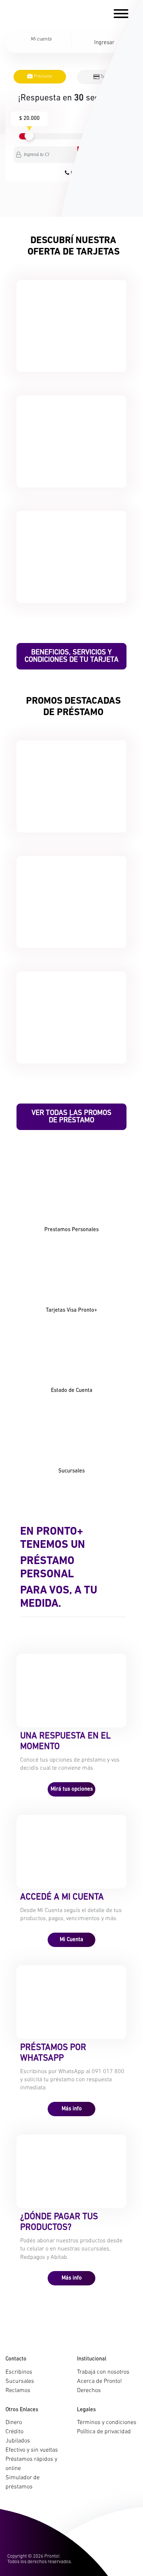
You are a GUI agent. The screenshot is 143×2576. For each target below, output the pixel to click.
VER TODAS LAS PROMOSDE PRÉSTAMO (71, 1117)
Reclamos (18, 2391)
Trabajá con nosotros (103, 2372)
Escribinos (19, 2372)
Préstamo (42, 77)
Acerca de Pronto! (99, 2381)
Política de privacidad (104, 2432)
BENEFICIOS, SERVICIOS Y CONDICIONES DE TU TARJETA (71, 656)
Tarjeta (106, 77)
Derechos (89, 2391)
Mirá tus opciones (72, 1789)
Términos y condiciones (107, 2423)
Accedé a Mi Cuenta (62, 1897)
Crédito (14, 2432)
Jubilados (18, 2441)
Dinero (14, 2423)
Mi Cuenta (71, 1940)
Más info (72, 2109)
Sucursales (20, 2381)
